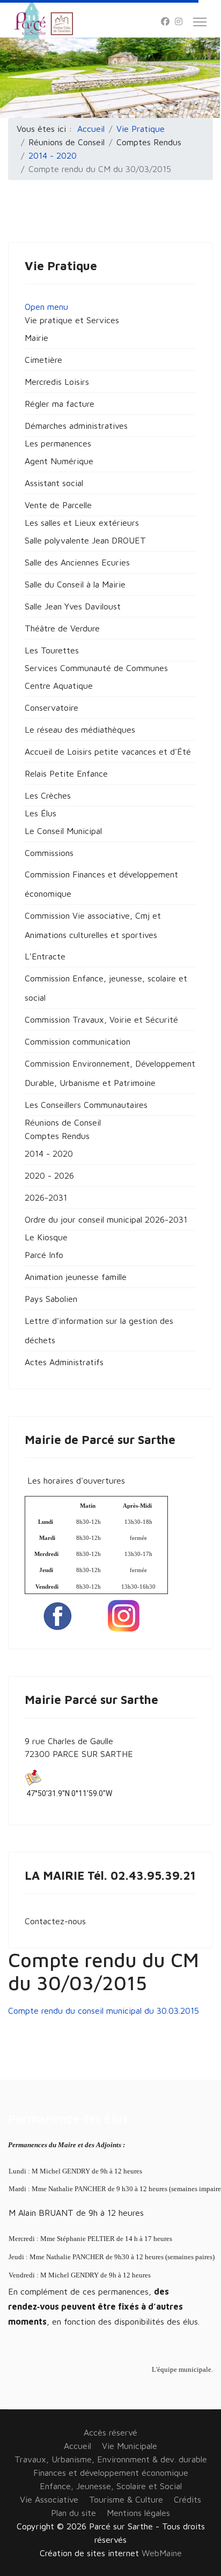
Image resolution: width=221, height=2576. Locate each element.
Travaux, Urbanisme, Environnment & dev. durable (111, 2459)
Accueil (78, 2446)
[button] (72, 320)
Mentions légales (138, 2513)
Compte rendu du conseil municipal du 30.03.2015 (104, 2011)
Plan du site (73, 2513)
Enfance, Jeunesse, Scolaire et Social (111, 2486)
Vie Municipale (130, 2446)
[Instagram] (179, 21)
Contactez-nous (55, 1921)
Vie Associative (49, 2499)
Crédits (187, 2499)
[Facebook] (165, 21)
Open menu (46, 307)
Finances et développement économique (111, 2473)
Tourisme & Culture (126, 2499)
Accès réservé (110, 2432)
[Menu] (200, 22)
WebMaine (162, 2553)
